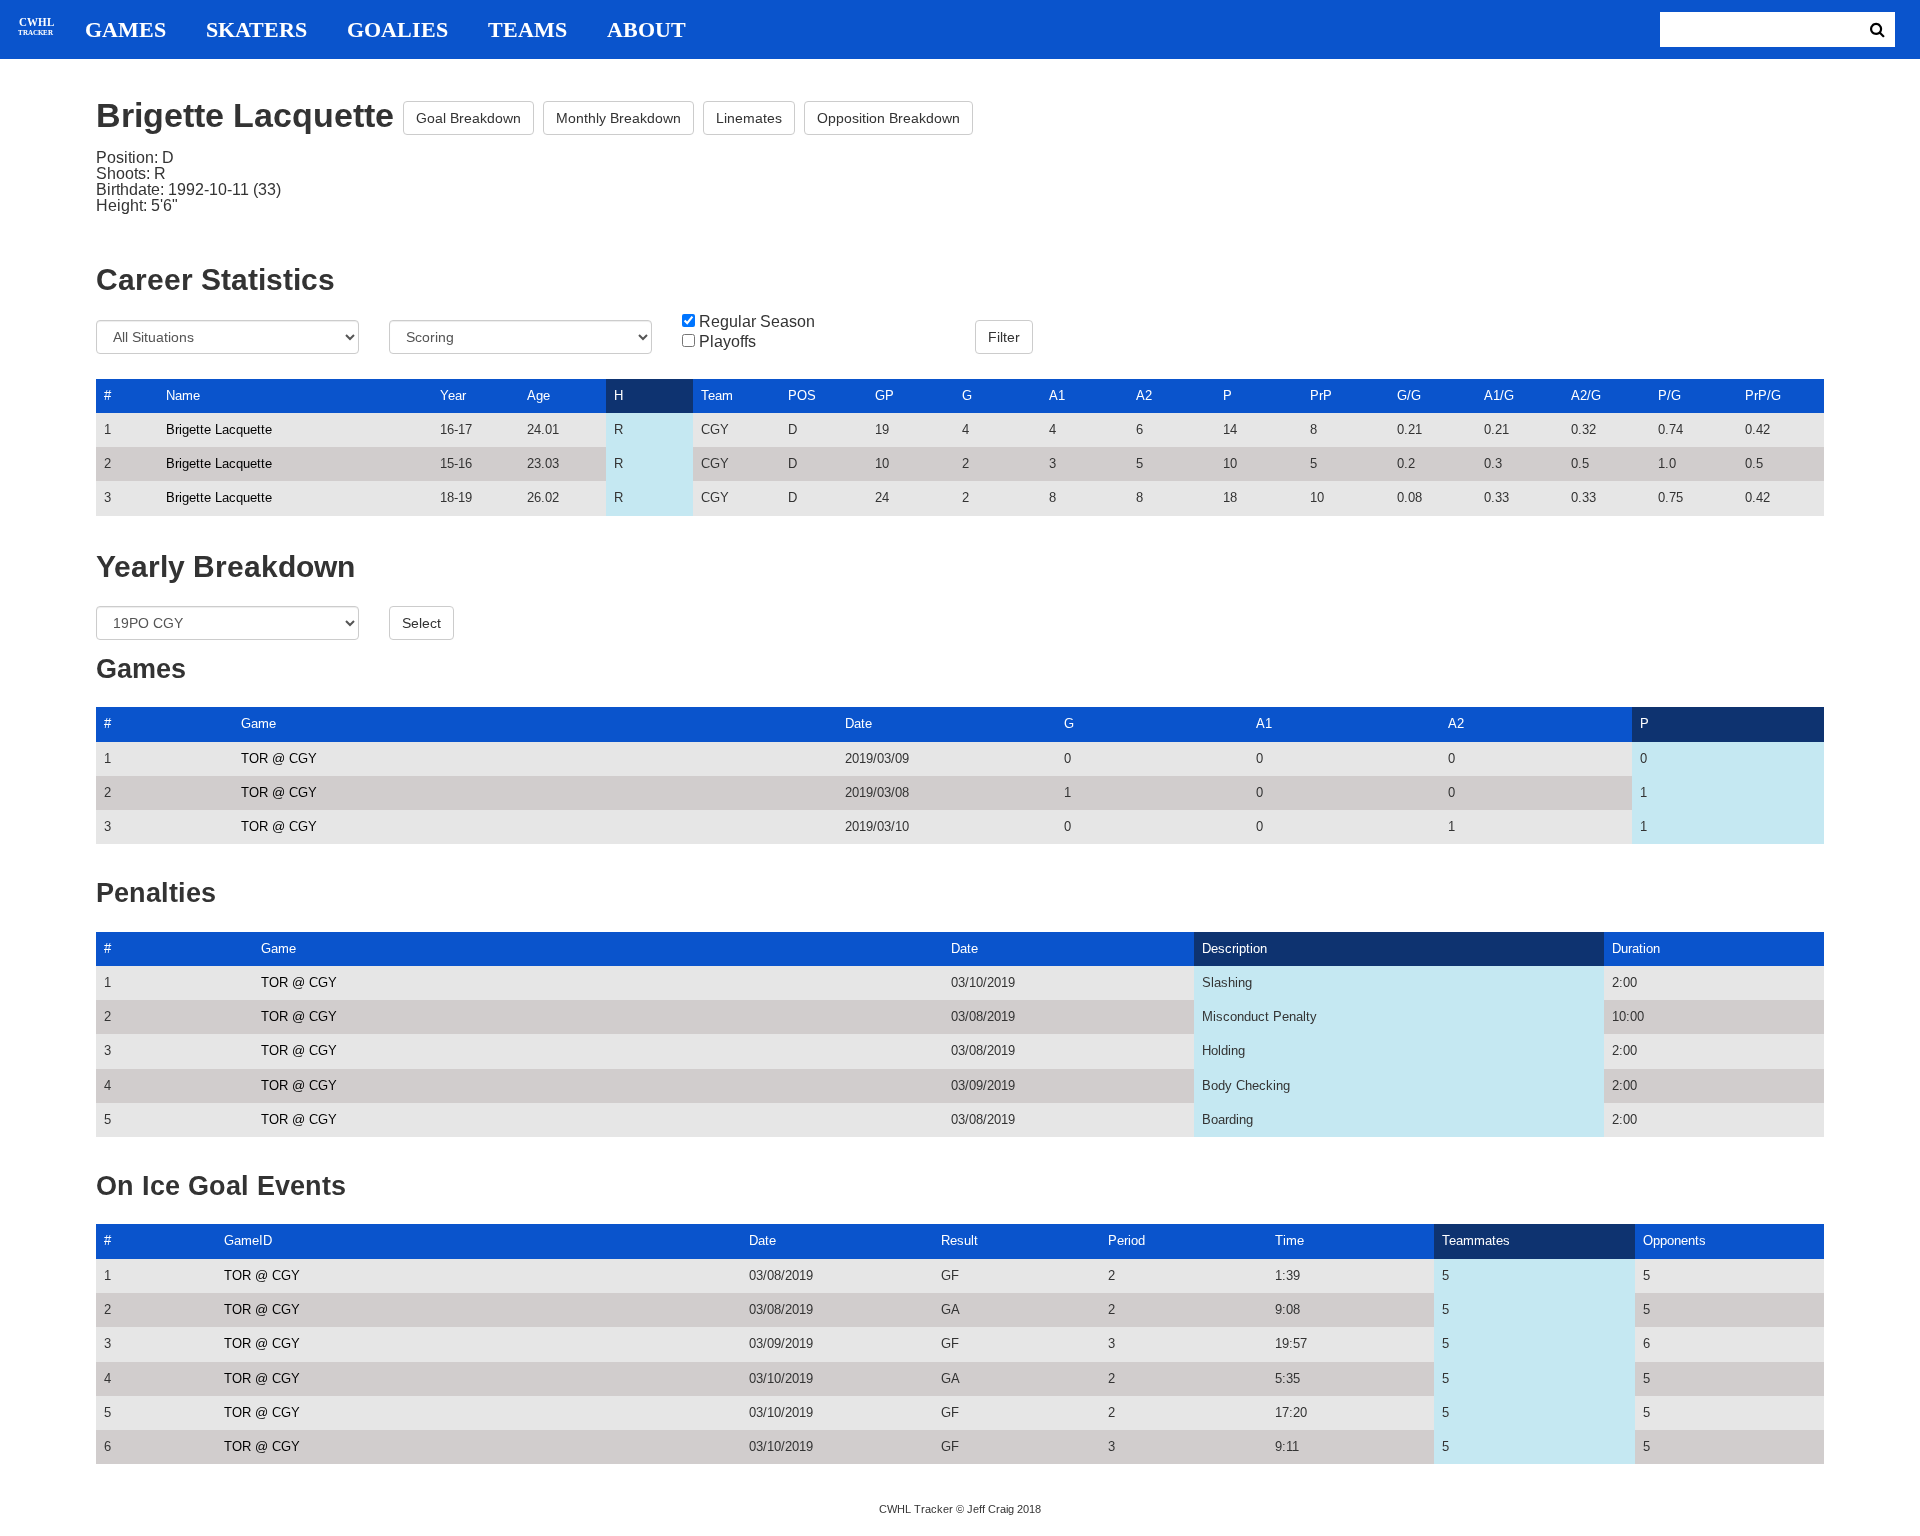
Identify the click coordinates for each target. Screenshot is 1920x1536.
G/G (1409, 395)
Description (1234, 948)
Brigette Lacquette (219, 429)
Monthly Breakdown (618, 118)
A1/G (1499, 395)
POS (802, 395)
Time (1289, 1240)
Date (858, 723)
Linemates (749, 118)
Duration (1636, 948)
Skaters (256, 30)
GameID (248, 1240)
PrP (1321, 395)
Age (538, 395)
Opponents (1674, 1240)
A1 (1057, 395)
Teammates (1476, 1240)
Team (717, 395)
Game (258, 723)
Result (959, 1240)
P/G (1669, 395)
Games (125, 30)
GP (884, 395)
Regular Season (757, 322)
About (646, 30)
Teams (527, 30)
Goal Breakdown (468, 118)
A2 (1144, 395)
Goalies (397, 30)
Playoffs (727, 342)
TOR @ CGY (279, 758)
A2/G (1586, 395)
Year (453, 395)
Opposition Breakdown (888, 118)
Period (1126, 1240)
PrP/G (1763, 395)
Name (183, 395)
